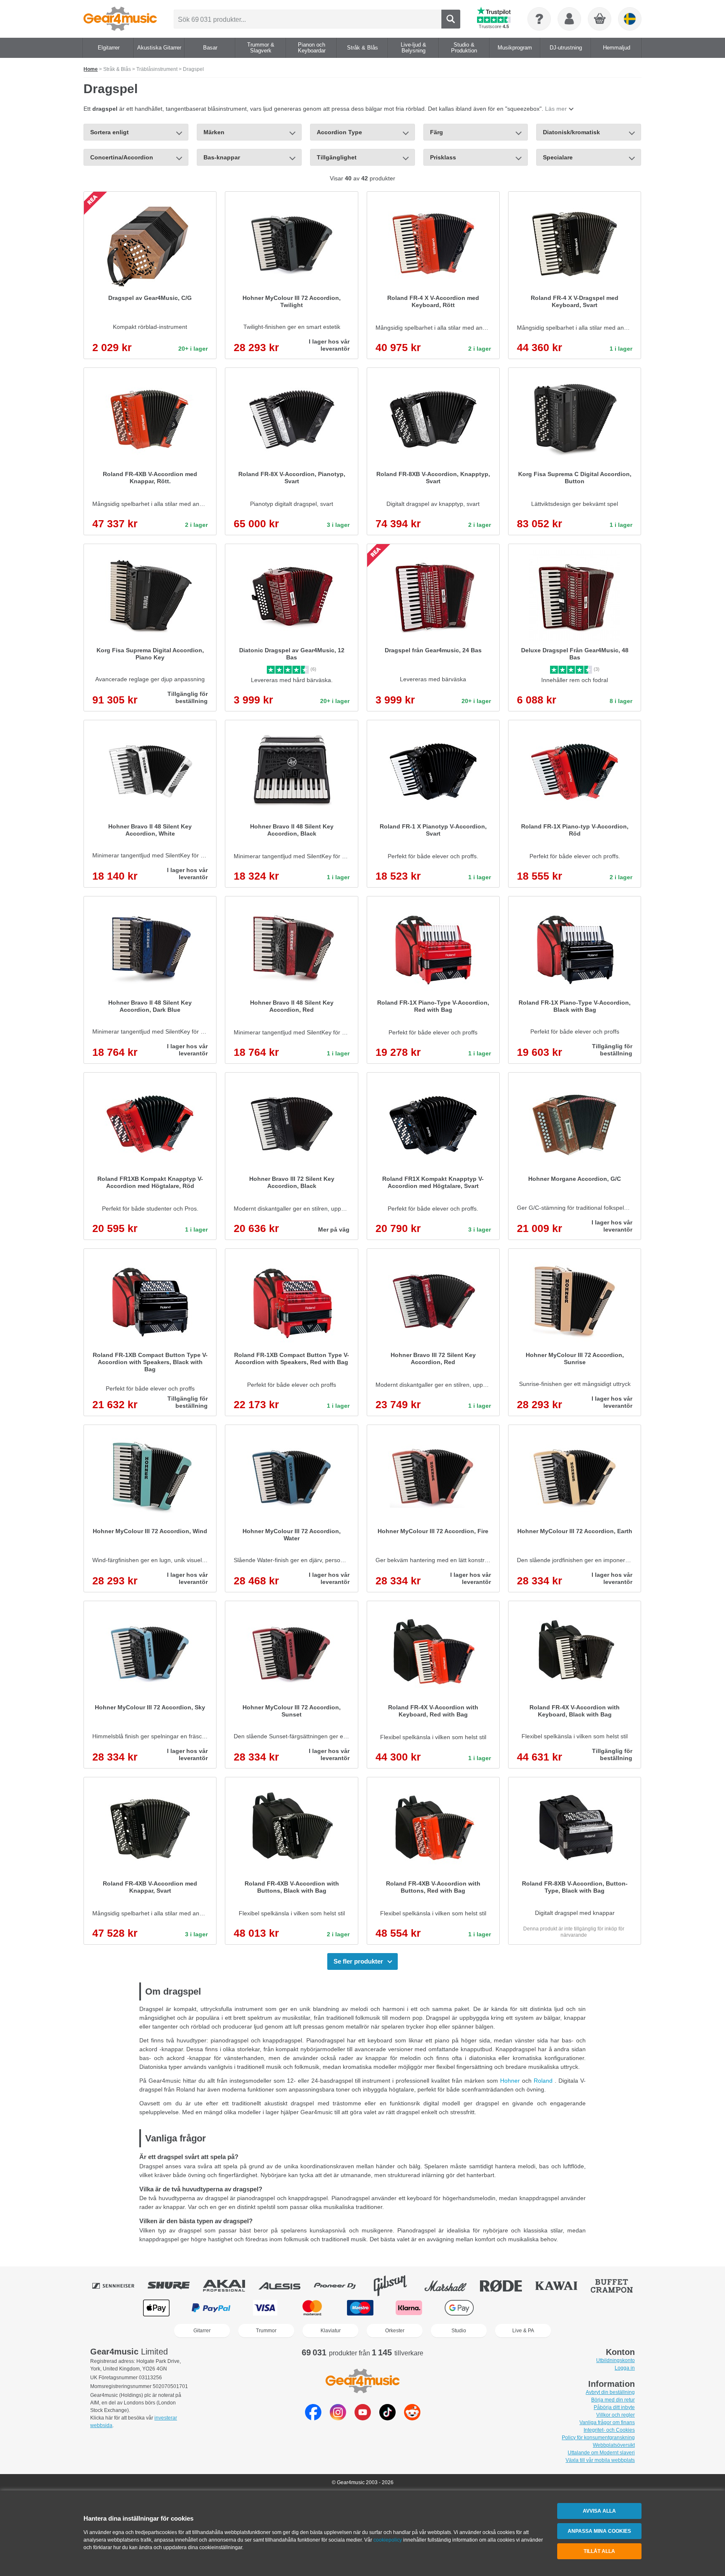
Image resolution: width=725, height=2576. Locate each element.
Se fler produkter (358, 1961)
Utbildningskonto (615, 2360)
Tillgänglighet (337, 157)
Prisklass (443, 157)
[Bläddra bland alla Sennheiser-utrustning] (119, 2286)
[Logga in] (569, 19)
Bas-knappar (222, 157)
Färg (437, 132)
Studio (459, 2331)
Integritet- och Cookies (609, 2430)
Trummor (266, 2331)
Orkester (395, 2331)
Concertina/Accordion (122, 157)
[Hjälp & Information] (539, 19)
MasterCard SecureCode (514, 2308)
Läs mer (556, 109)
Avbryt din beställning (610, 2392)
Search (451, 19)
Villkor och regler (615, 2415)
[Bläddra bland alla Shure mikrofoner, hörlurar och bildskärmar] (175, 2286)
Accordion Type (339, 132)
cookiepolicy (388, 2540)
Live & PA (523, 2331)
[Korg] (600, 19)
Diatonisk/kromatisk (571, 132)
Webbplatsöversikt (614, 2445)
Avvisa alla (599, 2511)
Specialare (558, 157)
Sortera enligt (110, 132)
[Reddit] (412, 2418)
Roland (544, 2081)
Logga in (625, 2368)
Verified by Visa (568, 2308)
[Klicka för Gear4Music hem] (120, 19)
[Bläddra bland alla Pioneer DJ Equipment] (341, 2286)
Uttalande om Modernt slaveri (601, 2453)
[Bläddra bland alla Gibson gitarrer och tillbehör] (396, 2286)
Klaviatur (331, 2331)
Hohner (511, 2081)
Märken (214, 132)
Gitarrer (202, 2331)
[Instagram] (338, 2418)
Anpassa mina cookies (599, 2531)
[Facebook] (313, 2418)
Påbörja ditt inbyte (614, 2407)
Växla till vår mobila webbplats (600, 2460)
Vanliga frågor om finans (607, 2422)
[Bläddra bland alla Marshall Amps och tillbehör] (451, 2286)
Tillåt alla (599, 2551)
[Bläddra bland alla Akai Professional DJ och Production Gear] (230, 2286)
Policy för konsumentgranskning (598, 2438)
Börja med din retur (613, 2400)
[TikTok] (387, 2418)
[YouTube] (363, 2418)
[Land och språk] (630, 19)
